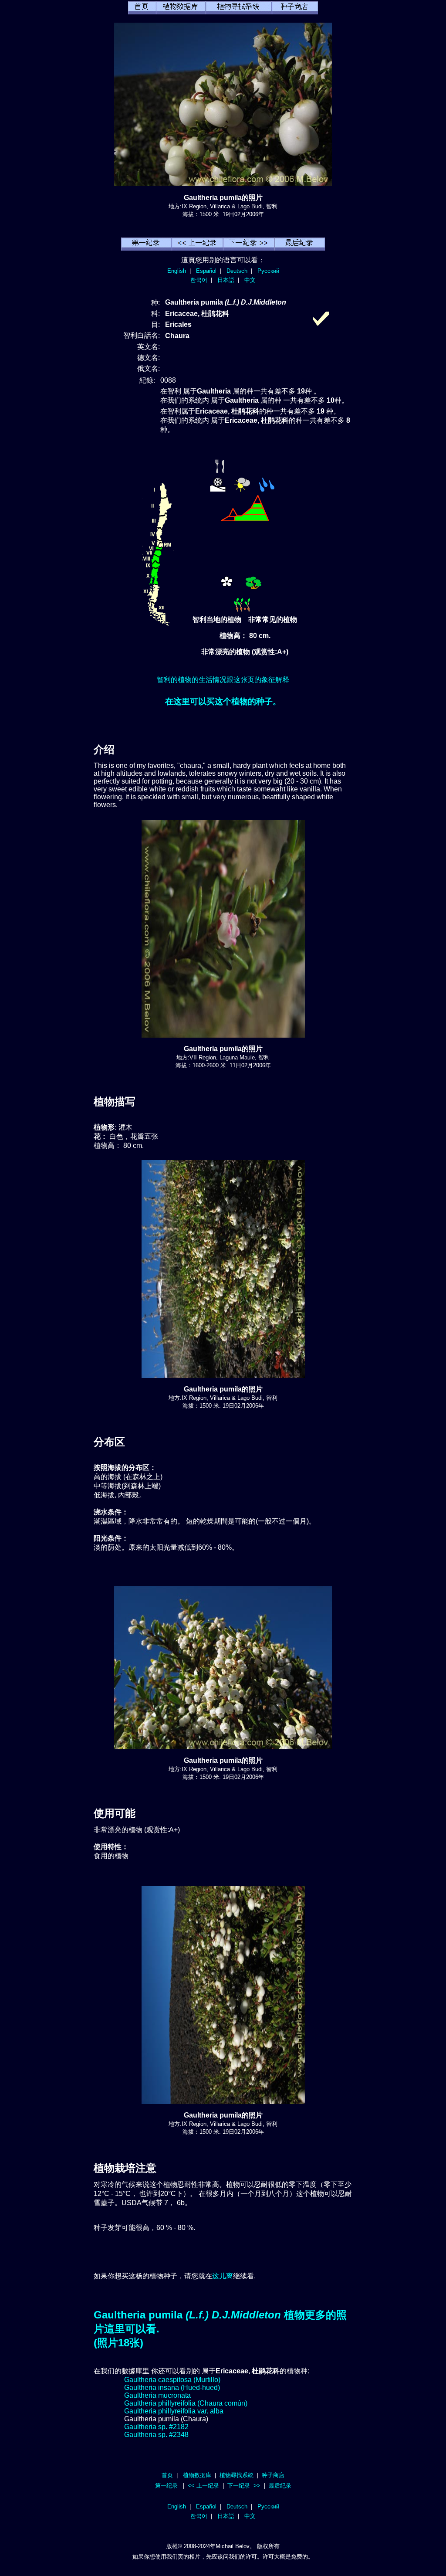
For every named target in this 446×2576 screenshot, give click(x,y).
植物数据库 (197, 2475)
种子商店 (273, 2475)
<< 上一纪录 (203, 2486)
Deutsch (237, 271)
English (177, 271)
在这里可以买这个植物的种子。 (223, 701)
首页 (167, 2475)
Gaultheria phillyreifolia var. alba (174, 2411)
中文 (250, 280)
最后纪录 (280, 2486)
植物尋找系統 (237, 2475)
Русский (268, 271)
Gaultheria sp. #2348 (156, 2435)
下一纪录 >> (244, 2486)
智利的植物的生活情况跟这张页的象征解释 (223, 680)
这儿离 (223, 2276)
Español (206, 271)
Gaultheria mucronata (157, 2395)
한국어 (199, 280)
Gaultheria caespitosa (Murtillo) (172, 2380)
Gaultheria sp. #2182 (156, 2427)
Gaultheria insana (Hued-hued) (172, 2388)
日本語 (226, 280)
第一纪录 (166, 2486)
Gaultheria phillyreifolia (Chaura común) (186, 2403)
